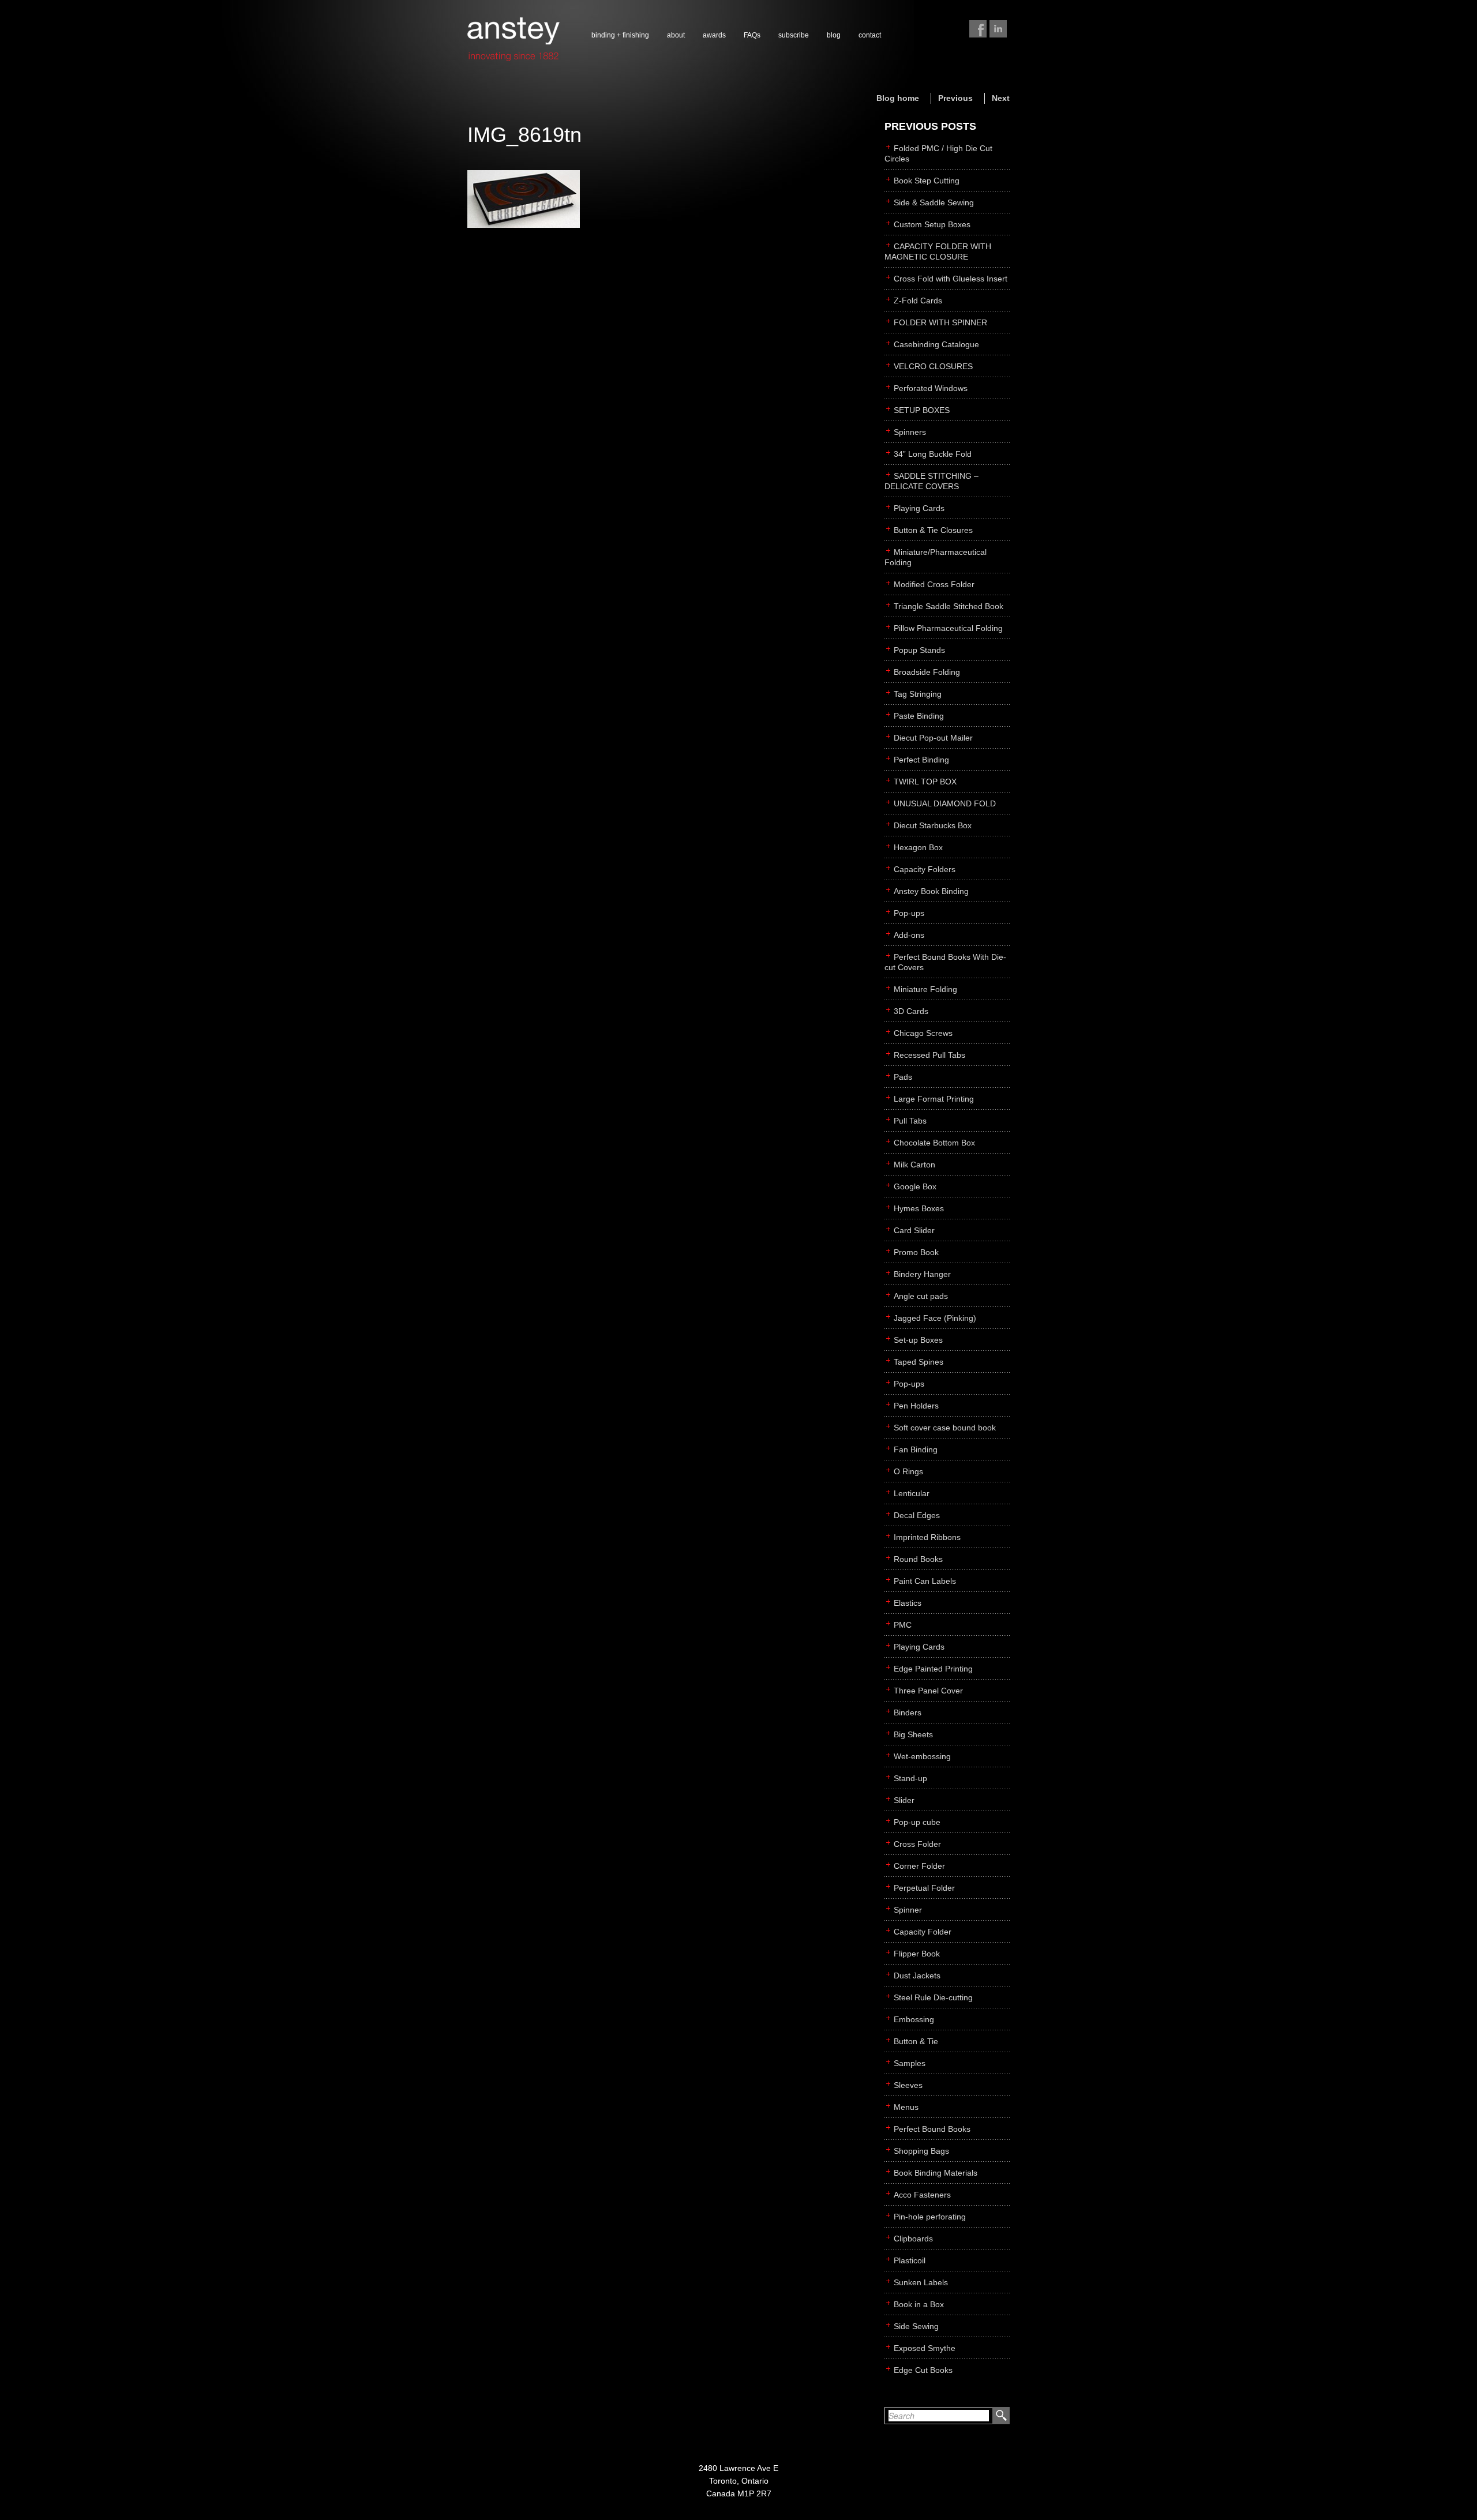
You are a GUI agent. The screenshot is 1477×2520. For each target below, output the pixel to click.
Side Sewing (916, 2326)
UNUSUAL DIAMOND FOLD (945, 803)
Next (1001, 98)
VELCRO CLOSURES (933, 366)
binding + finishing (620, 35)
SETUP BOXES (922, 410)
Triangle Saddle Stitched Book (949, 606)
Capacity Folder (923, 1932)
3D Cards (911, 1011)
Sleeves (908, 2085)
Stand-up (910, 1778)
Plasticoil (910, 2260)
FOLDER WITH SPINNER (940, 322)
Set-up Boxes (918, 1340)
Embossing (914, 2019)
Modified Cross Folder (934, 584)
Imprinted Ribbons (927, 1537)
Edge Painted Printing (933, 1669)
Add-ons (909, 935)
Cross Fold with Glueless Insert (951, 279)
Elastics (908, 1603)
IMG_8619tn (524, 135)
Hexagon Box (918, 847)
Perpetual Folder (924, 1888)
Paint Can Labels (925, 1581)
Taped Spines (919, 1362)
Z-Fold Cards (918, 301)
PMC (903, 1625)
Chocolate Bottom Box (934, 1143)
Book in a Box (919, 2304)
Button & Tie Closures (933, 530)
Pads (903, 1077)
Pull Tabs (910, 1121)
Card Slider (914, 1230)
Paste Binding (919, 716)
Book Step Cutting (927, 181)
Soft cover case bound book (945, 1428)
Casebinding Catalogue (936, 344)
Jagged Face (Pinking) (935, 1318)
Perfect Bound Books (932, 2129)
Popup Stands (919, 650)
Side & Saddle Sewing (934, 202)
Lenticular (912, 1493)
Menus (906, 2107)
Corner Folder (919, 1866)
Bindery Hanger (922, 1274)
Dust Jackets (917, 1976)
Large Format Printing (934, 1099)
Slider (904, 1800)
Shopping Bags (921, 2151)
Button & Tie (916, 2041)
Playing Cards (919, 508)
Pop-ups (909, 913)
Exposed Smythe (925, 2348)
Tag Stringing (918, 694)
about (676, 35)
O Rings (908, 1471)
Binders (908, 1712)
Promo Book (916, 1252)
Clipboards (913, 2239)
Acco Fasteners (922, 2195)
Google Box (915, 1186)
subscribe (794, 35)
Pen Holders (916, 1406)
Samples (910, 2063)
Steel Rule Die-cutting (933, 1997)
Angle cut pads (921, 1296)
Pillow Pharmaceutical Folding (948, 628)
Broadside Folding (927, 672)
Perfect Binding (921, 760)
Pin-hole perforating (930, 2217)
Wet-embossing (922, 1756)
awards (714, 35)
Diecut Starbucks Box (933, 825)
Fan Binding (916, 1449)
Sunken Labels (921, 2282)
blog (834, 35)
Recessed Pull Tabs (929, 1055)
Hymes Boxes (919, 1208)
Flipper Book (917, 1954)
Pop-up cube (917, 1822)
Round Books (918, 1559)
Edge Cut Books (923, 2370)
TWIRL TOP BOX (925, 782)
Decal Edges (917, 1515)
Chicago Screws (923, 1033)
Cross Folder (917, 1844)
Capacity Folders (925, 869)
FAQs (752, 35)
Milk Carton (914, 1165)
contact (870, 35)
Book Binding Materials (936, 2173)
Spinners (910, 432)
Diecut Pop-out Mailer (933, 738)
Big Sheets (913, 1734)
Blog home (898, 98)
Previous (955, 98)
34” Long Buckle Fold (933, 454)
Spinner (908, 1910)
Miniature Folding (925, 989)
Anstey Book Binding (931, 891)
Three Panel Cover (928, 1691)
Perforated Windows (931, 388)
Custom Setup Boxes (932, 224)
